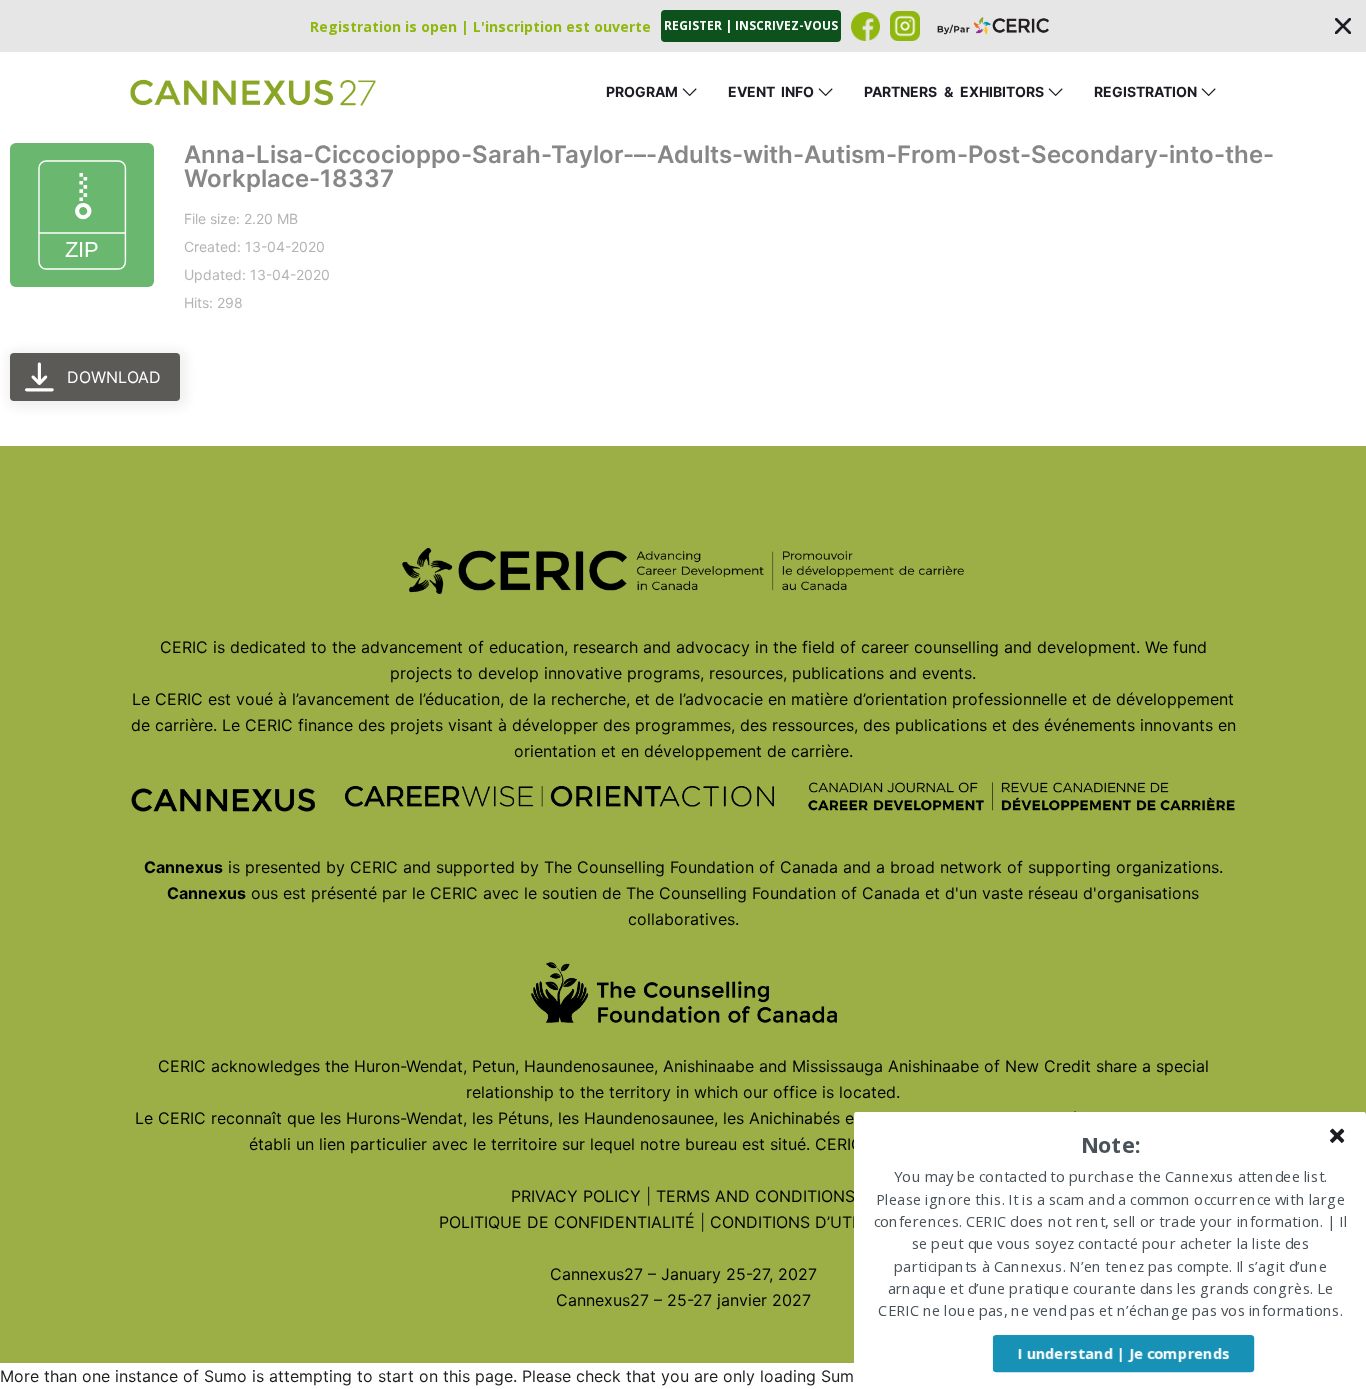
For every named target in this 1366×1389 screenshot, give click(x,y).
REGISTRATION (1145, 91)
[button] (683, 26)
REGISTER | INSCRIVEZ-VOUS (751, 25)
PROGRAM (642, 91)
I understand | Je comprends (1123, 1353)
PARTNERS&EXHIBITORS (954, 91)
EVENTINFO (771, 91)
